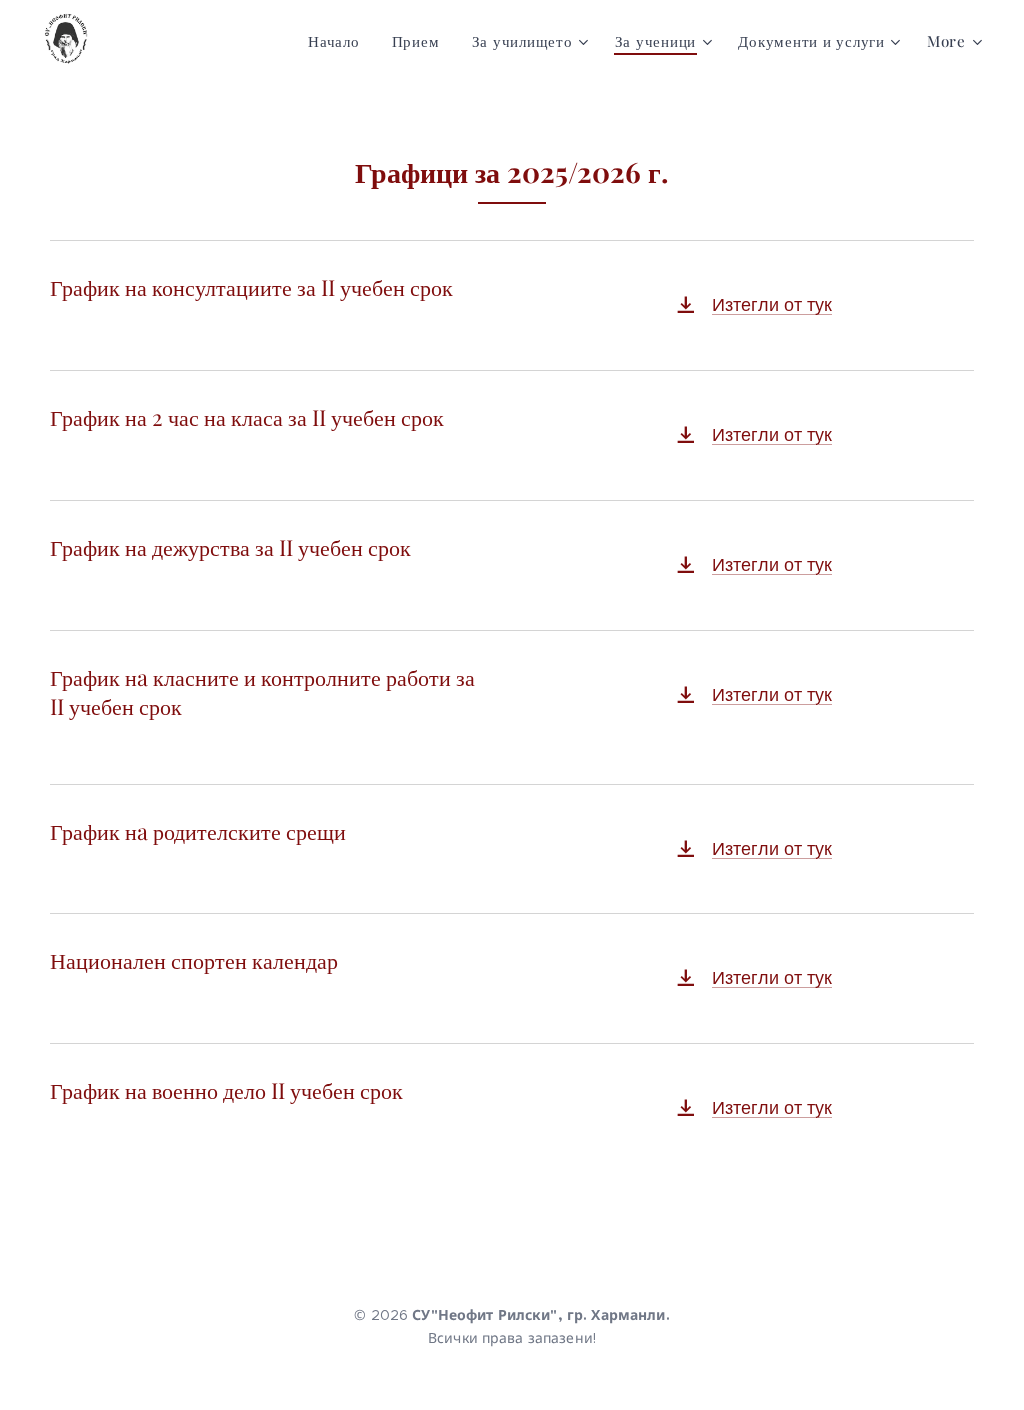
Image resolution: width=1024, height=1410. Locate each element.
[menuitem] (339, 41)
